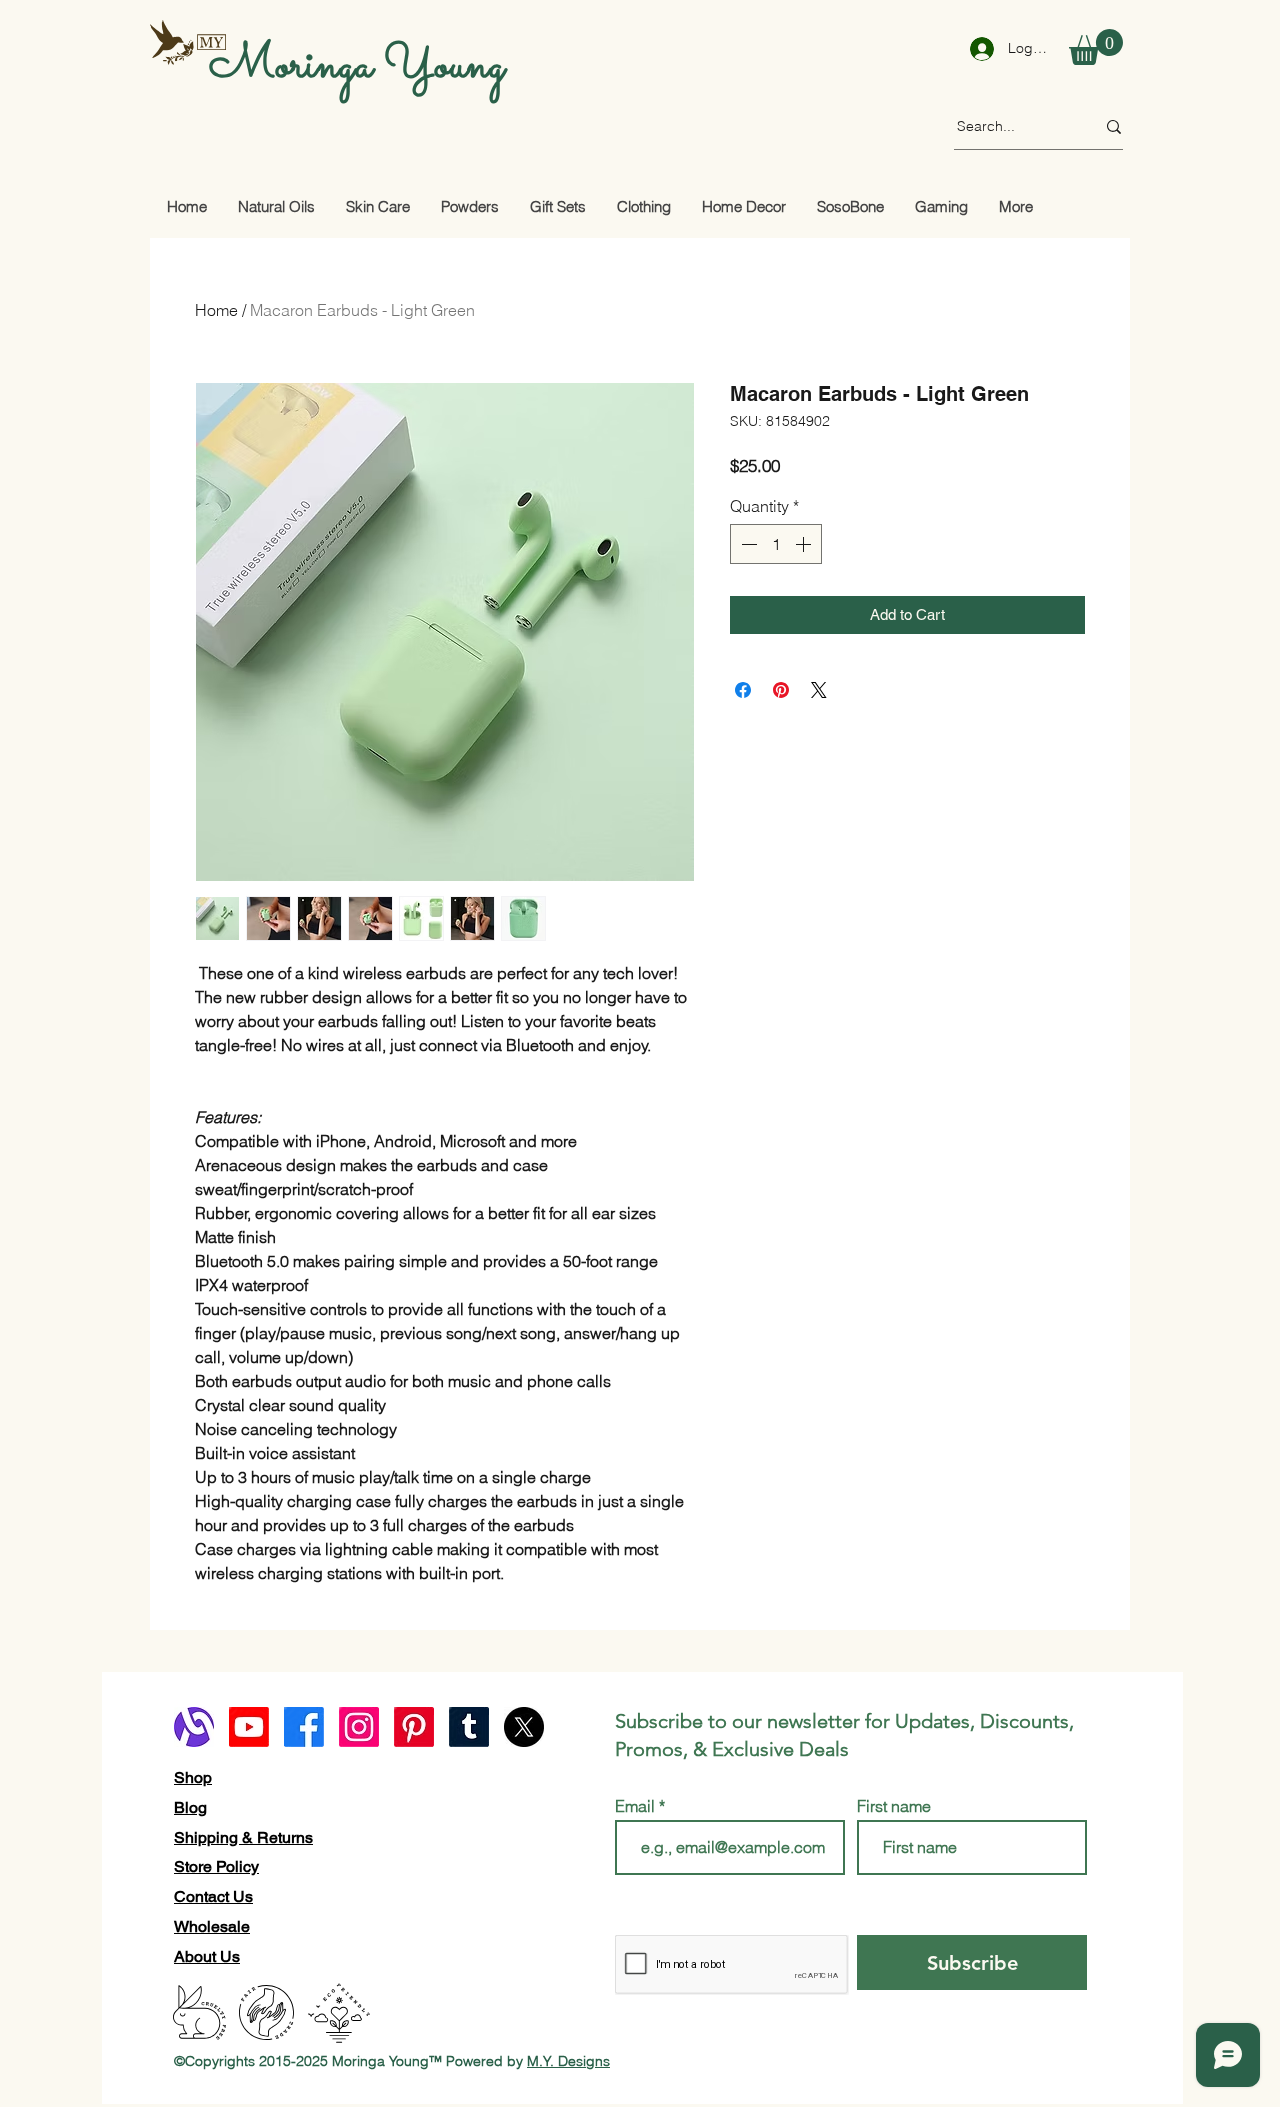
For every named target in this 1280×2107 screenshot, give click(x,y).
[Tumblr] (469, 1727)
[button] (1096, 47)
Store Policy (216, 1866)
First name (894, 1806)
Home (216, 310)
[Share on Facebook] (743, 690)
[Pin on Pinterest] (781, 690)
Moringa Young (357, 66)
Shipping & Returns (243, 1837)
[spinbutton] (776, 544)
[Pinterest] (414, 1727)
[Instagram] (359, 1727)
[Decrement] (747, 544)
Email (637, 1806)
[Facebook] (304, 1727)
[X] (524, 1727)
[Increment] (805, 544)
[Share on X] (819, 690)
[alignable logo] (194, 1727)
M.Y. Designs (568, 2061)
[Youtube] (249, 1727)
